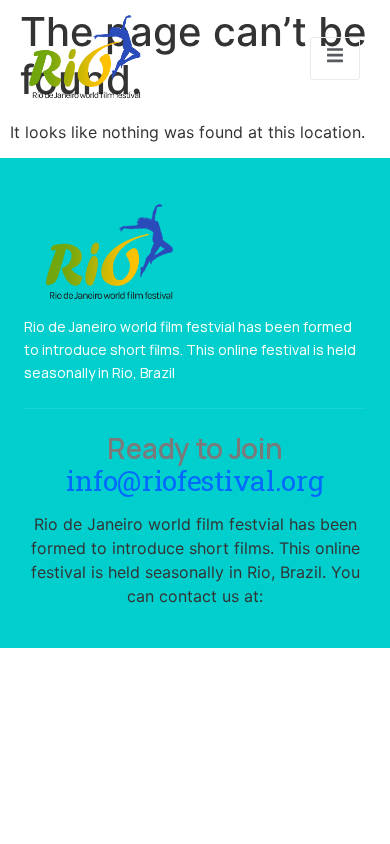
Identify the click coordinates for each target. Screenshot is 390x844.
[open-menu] (335, 58)
